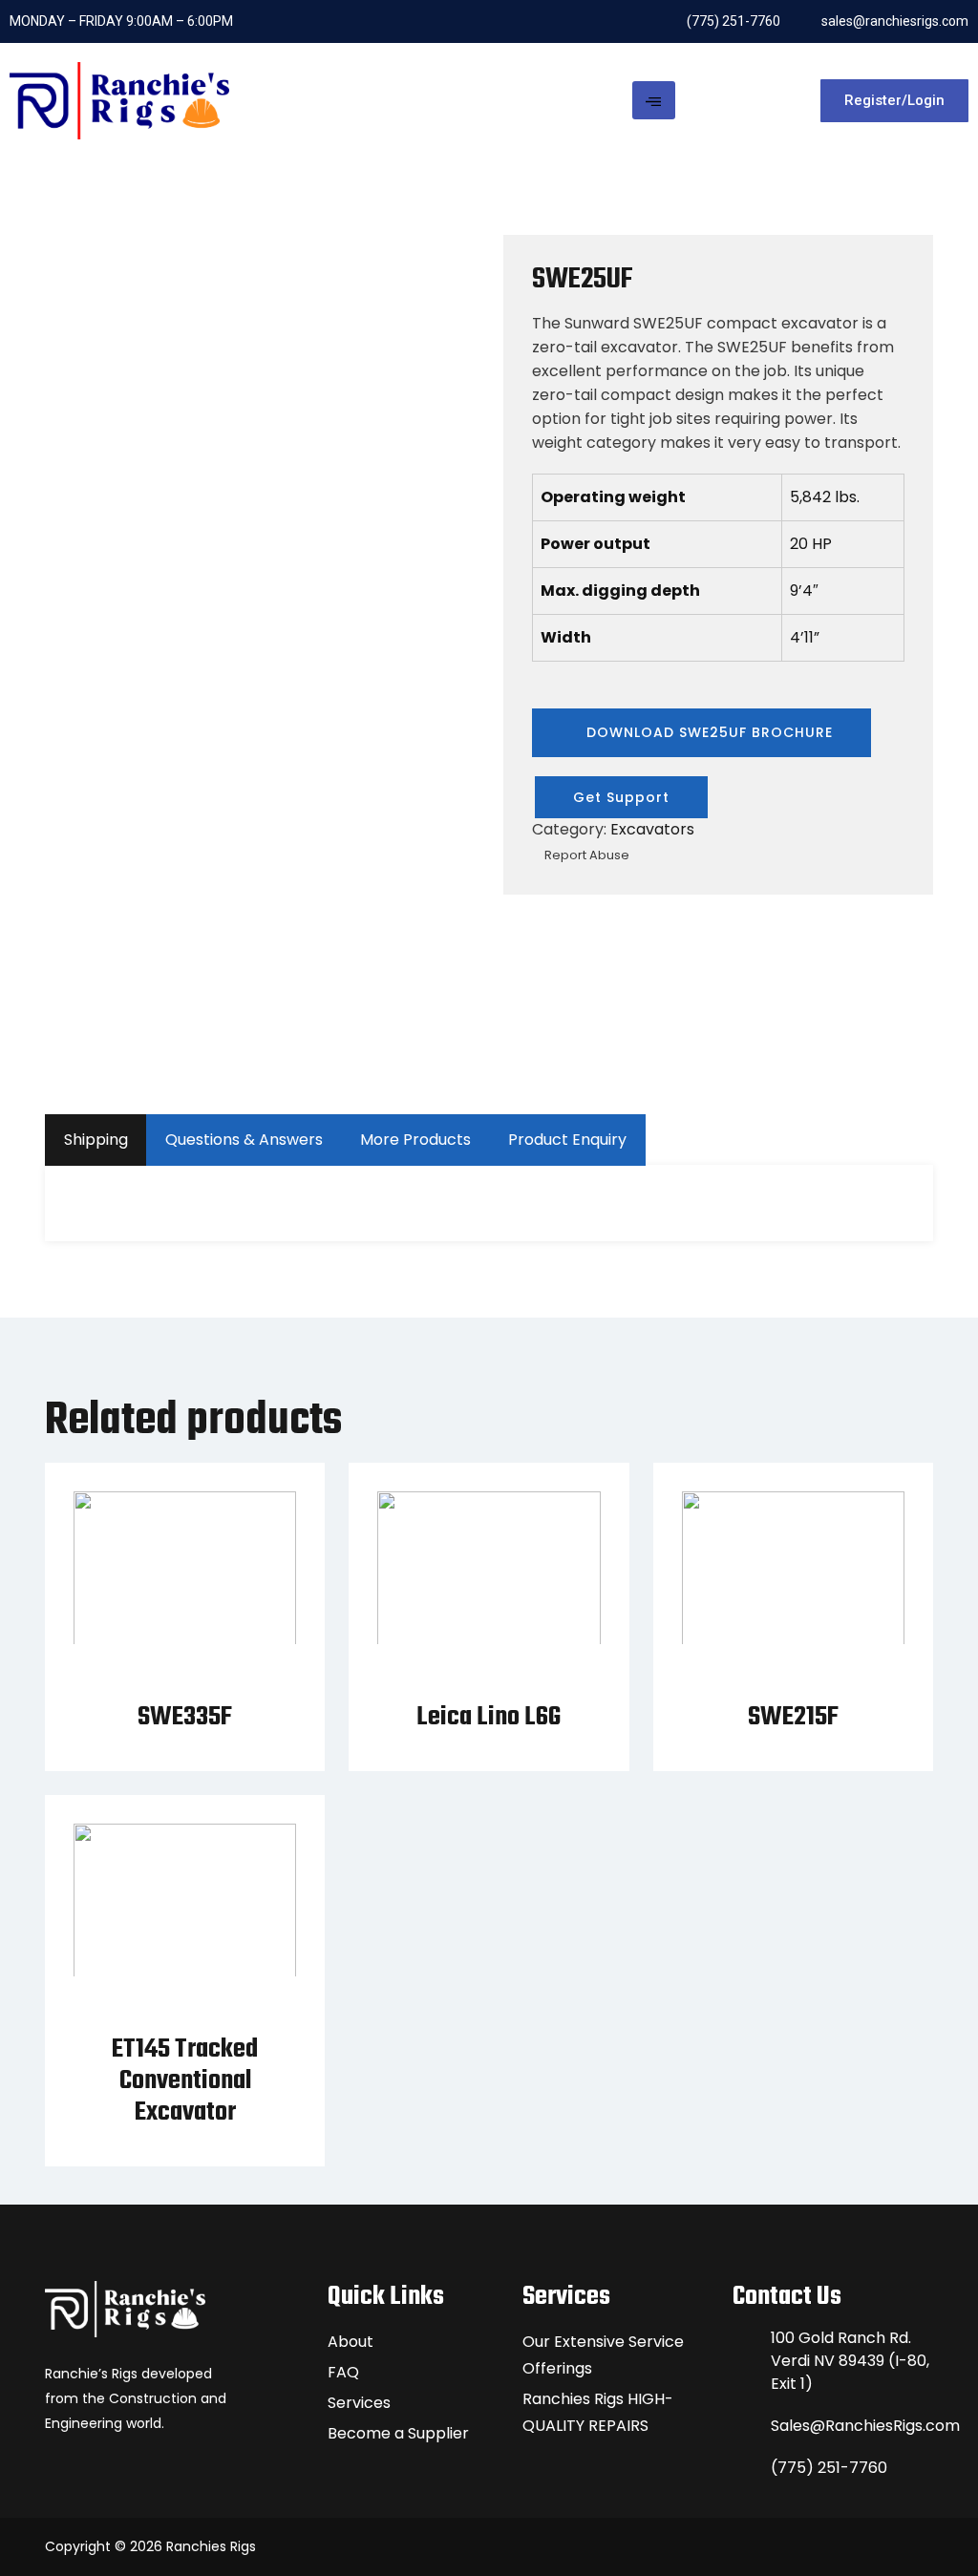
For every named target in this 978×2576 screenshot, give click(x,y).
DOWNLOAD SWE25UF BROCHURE (707, 732)
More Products (415, 1140)
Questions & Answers (244, 1140)
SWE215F (793, 1717)
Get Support (621, 797)
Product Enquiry (567, 1140)
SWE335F (185, 1717)
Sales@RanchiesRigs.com (852, 2426)
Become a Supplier (398, 2433)
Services (359, 2403)
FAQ (343, 2372)
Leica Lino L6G (489, 1717)
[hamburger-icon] (654, 100)
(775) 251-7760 (829, 2468)
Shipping (96, 1140)
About (351, 2342)
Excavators (652, 829)
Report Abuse (585, 855)
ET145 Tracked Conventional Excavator (185, 2081)
